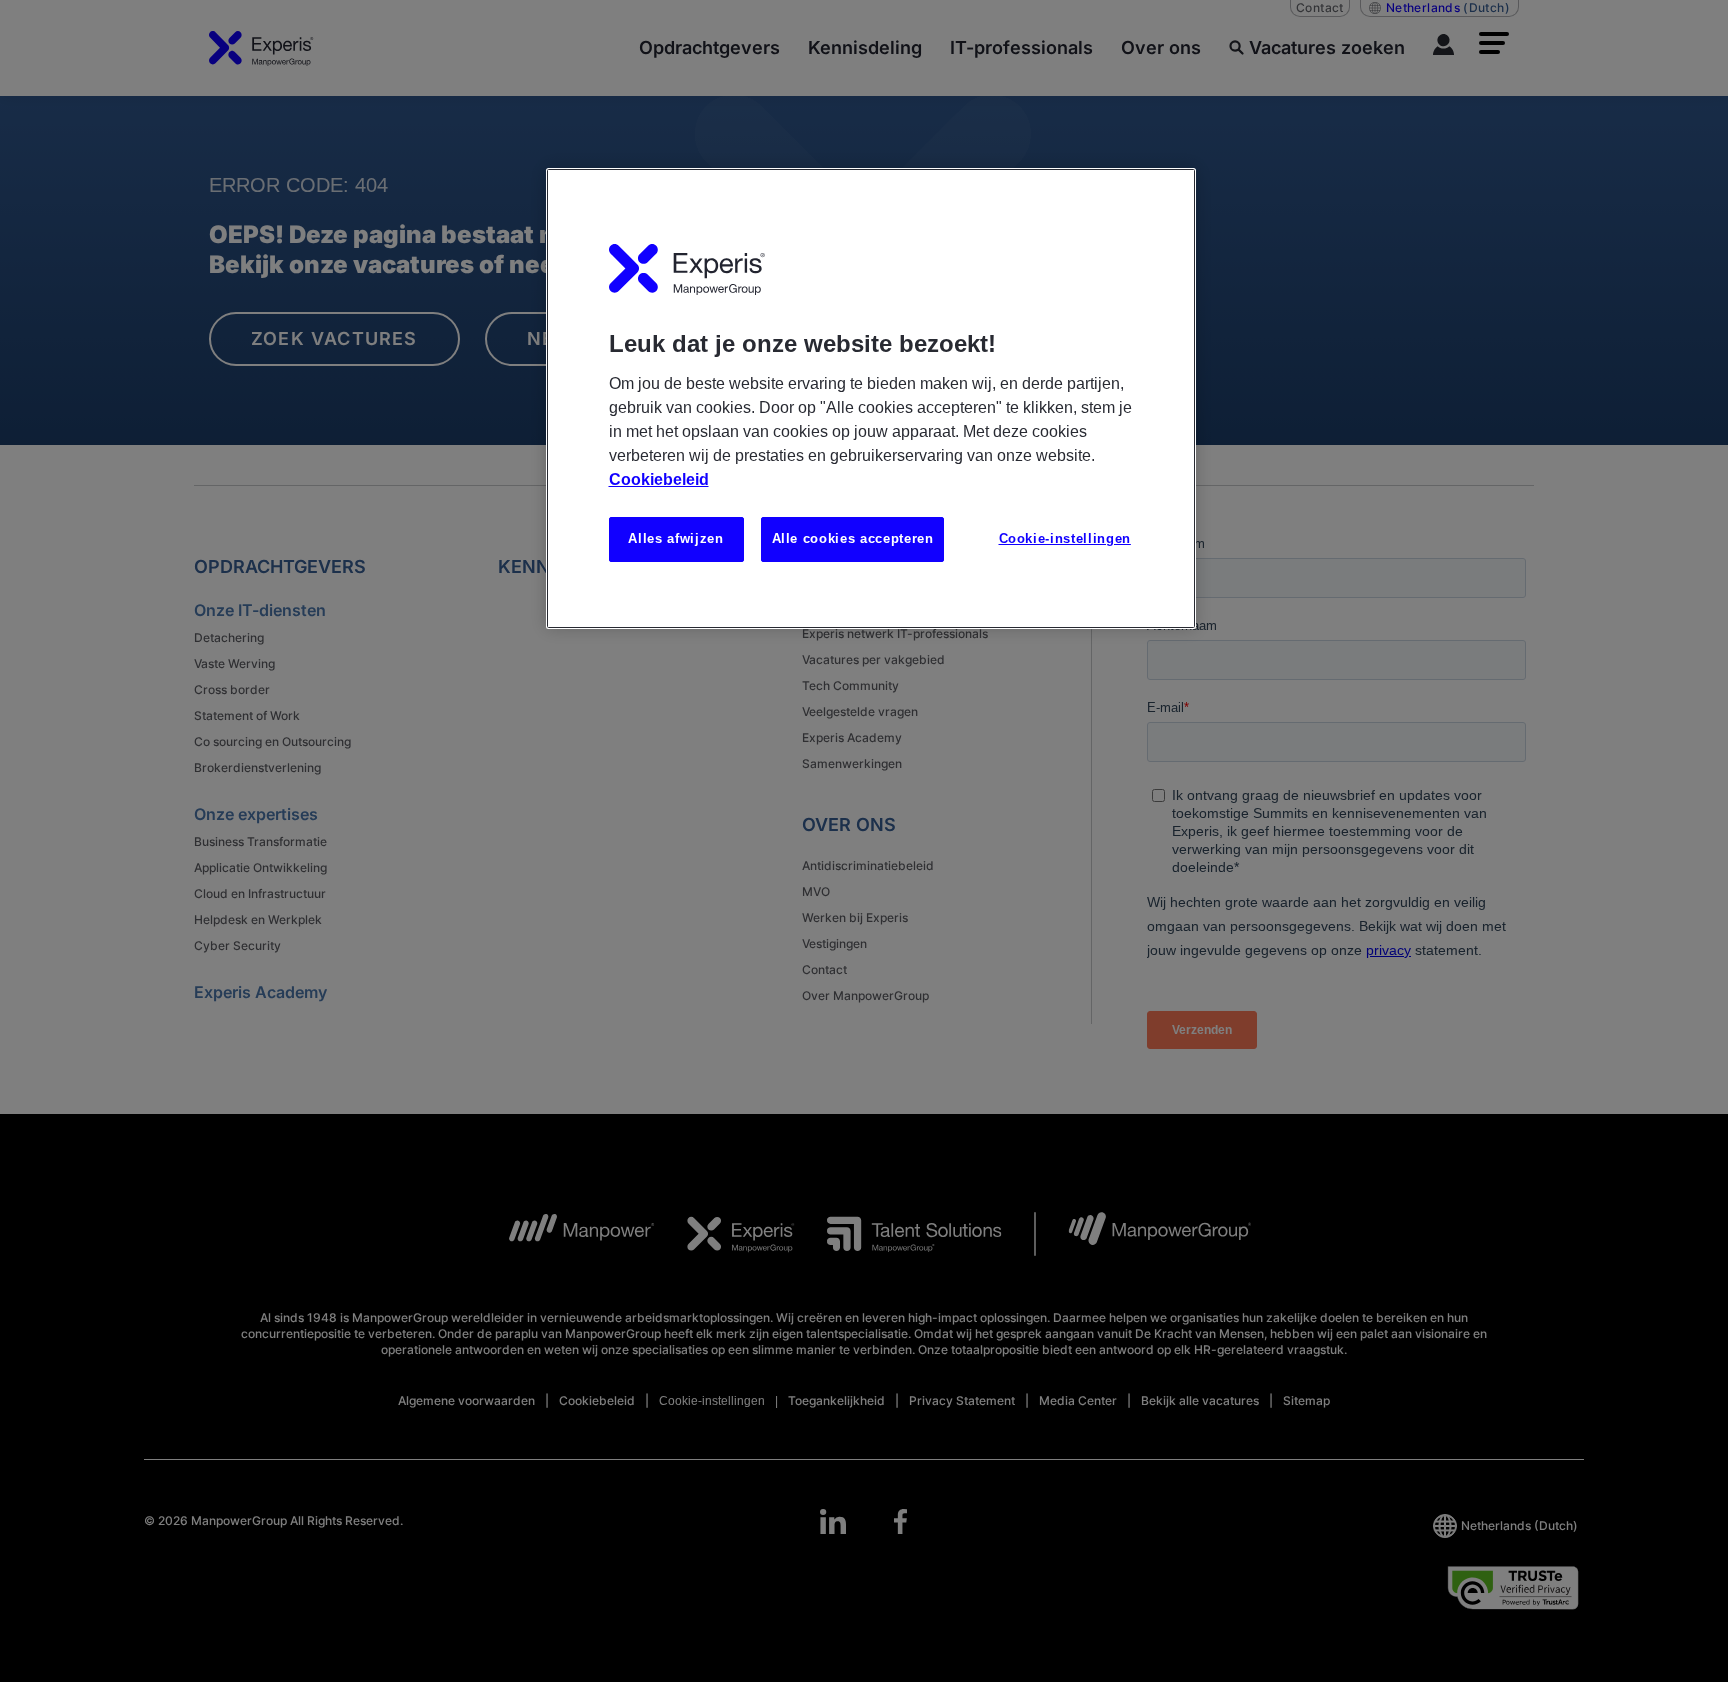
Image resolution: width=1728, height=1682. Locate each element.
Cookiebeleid (659, 479)
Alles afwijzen (675, 538)
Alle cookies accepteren (853, 538)
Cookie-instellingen (1065, 538)
